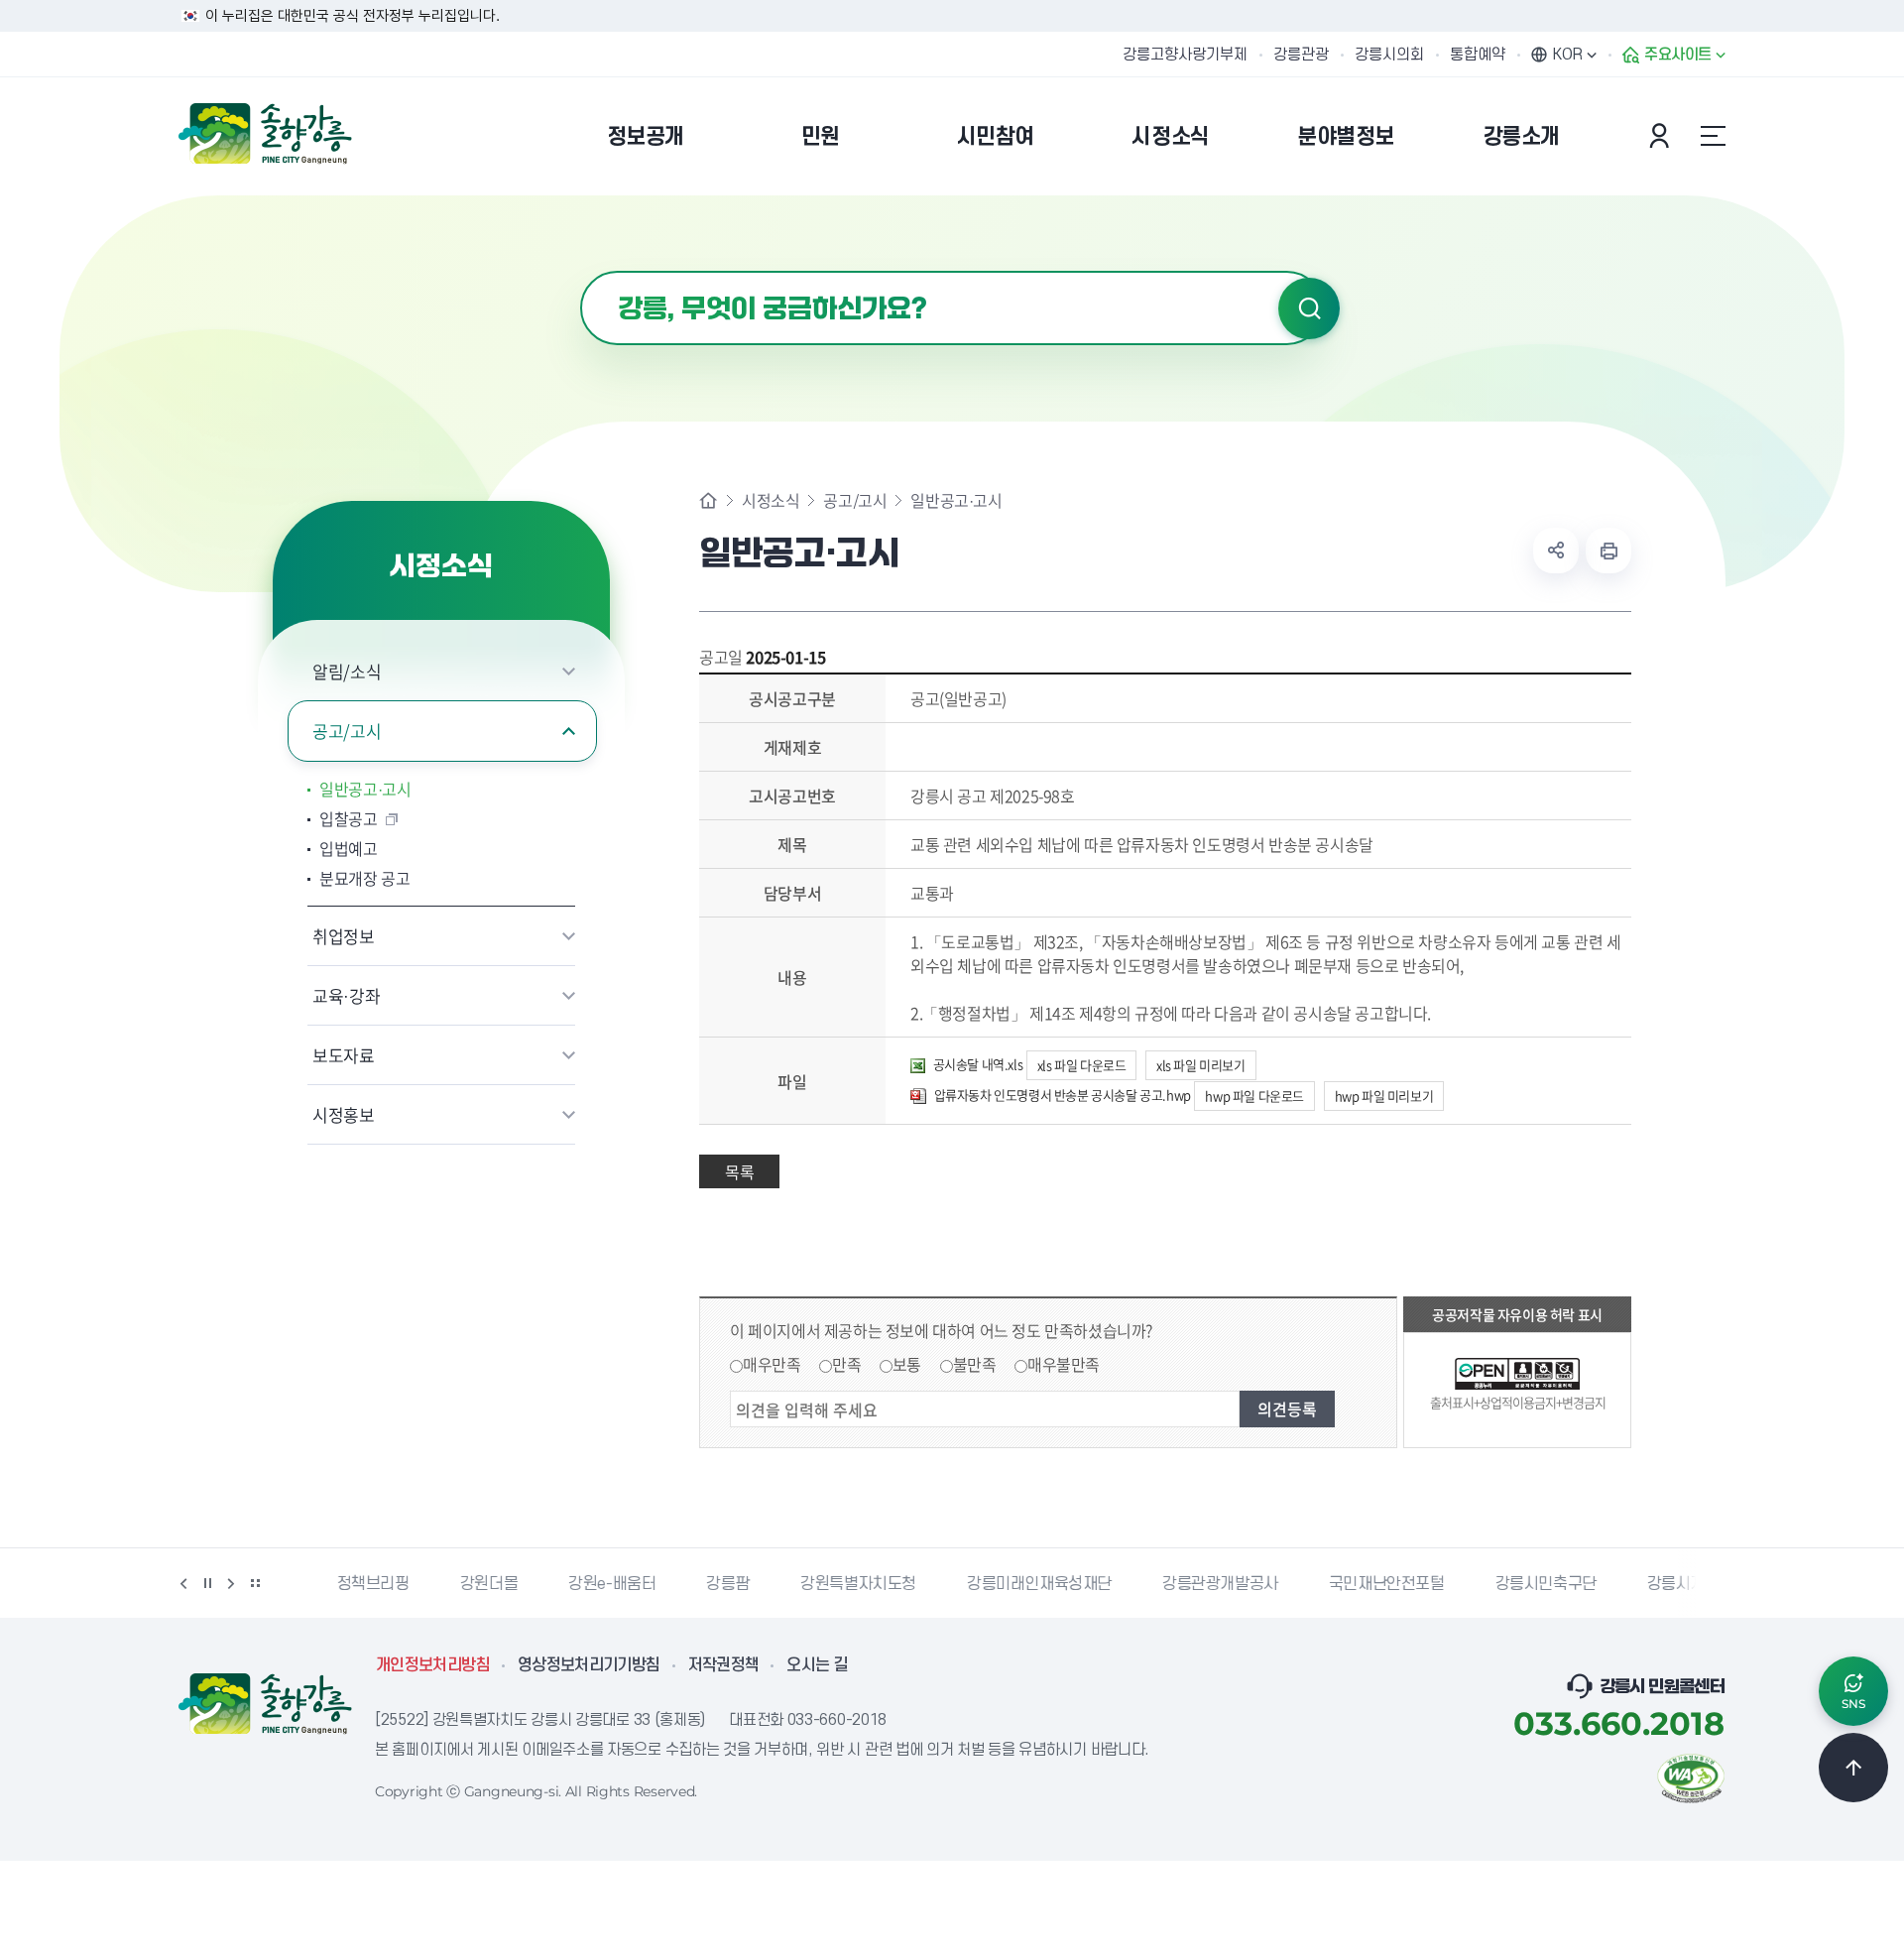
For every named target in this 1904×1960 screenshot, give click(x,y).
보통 (907, 1364)
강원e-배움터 (583, 1584)
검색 (1309, 308)
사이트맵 (1713, 136)
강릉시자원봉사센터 (1683, 1584)
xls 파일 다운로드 (1082, 1065)
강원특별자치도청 (830, 1584)
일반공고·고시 (365, 789)
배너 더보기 (255, 1583)
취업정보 (344, 936)
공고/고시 (347, 731)
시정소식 (771, 500)
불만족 (975, 1364)
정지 (207, 1583)
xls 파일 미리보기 (1201, 1065)
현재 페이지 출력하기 (1608, 551)
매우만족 (772, 1364)
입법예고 (349, 848)
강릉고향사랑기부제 (1185, 55)
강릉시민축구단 (1517, 1584)
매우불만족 (1064, 1364)
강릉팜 (699, 1584)
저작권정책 (724, 1665)
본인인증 (1662, 136)
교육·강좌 (346, 995)
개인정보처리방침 (433, 1665)
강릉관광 (1301, 55)
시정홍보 (344, 1114)
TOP (1853, 1768)
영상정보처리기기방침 (589, 1665)
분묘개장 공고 (365, 878)
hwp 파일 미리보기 (1384, 1096)
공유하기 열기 (1556, 551)
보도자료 (344, 1055)
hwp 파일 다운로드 (1254, 1096)
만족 (846, 1364)
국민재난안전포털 (1358, 1584)
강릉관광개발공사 (1191, 1584)
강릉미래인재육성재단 (1011, 1584)
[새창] (1691, 1776)
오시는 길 (817, 1665)
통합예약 (1478, 55)
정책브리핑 (345, 1584)
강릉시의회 (1389, 55)
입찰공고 (349, 818)
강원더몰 (460, 1584)
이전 (183, 1583)
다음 (231, 1583)
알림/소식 (347, 671)
